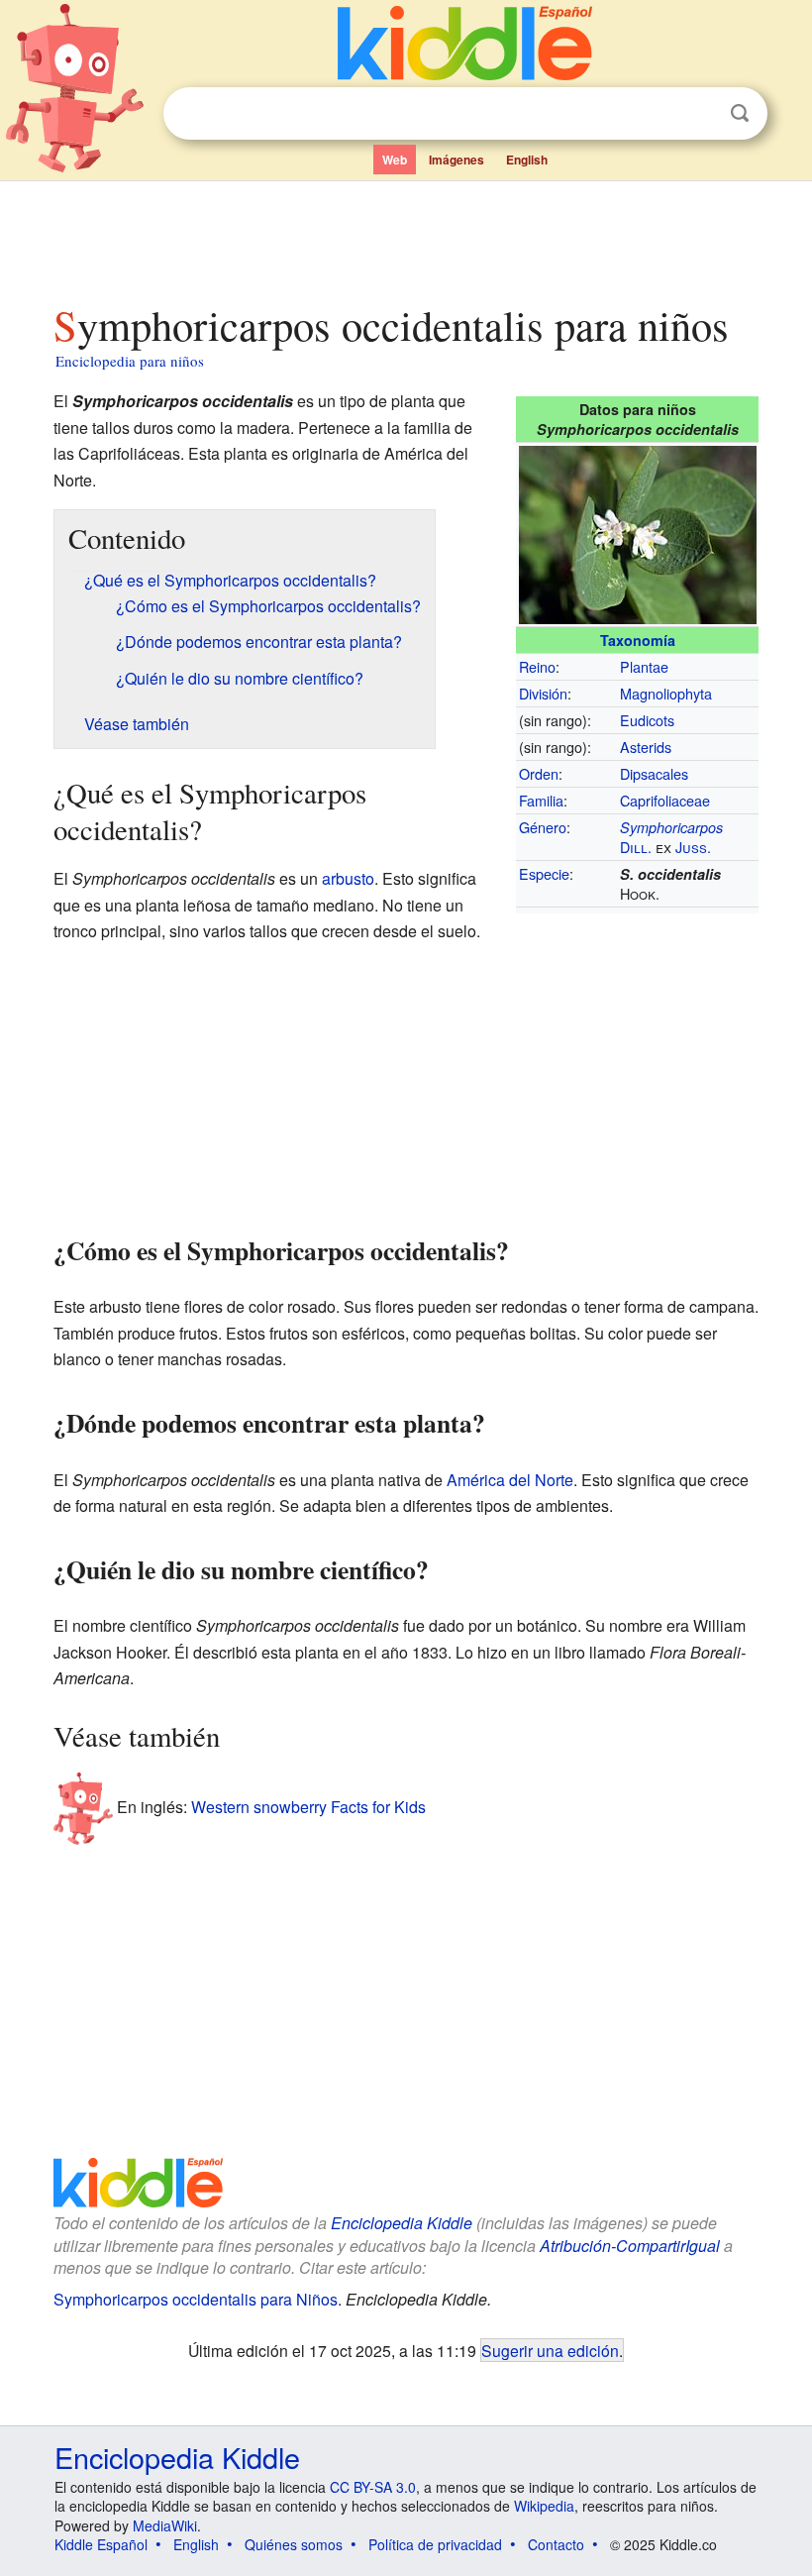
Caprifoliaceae (665, 800)
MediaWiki (165, 2525)
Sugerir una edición (550, 2350)
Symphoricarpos (671, 827)
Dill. (636, 847)
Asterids (646, 747)
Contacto (556, 2544)
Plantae (644, 666)
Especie (544, 873)
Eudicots (647, 720)
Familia (541, 800)
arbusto (348, 878)
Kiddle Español (101, 2544)
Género (543, 827)
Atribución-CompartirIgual (630, 2246)
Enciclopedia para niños (130, 361)
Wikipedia (544, 2506)
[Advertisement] (406, 237)
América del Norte (510, 1480)
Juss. (693, 847)
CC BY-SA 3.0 (373, 2487)
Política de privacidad (435, 2544)
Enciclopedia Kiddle (402, 2223)
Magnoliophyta (666, 693)
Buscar (740, 113)
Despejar (699, 114)
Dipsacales (654, 773)
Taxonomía (638, 640)
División (543, 693)
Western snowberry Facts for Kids (308, 1807)
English (527, 160)
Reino (537, 666)
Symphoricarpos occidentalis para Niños (196, 2299)
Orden (539, 773)
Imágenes (457, 160)
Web (395, 160)
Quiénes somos (294, 2544)
